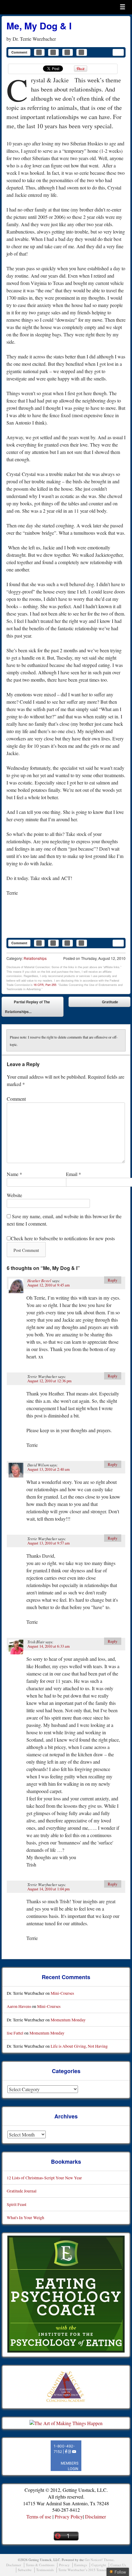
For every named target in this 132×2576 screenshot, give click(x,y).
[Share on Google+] (82, 52)
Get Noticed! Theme (99, 2560)
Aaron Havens (19, 2006)
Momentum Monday (68, 2020)
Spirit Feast (17, 2204)
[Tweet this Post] (53, 52)
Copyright (99, 2565)
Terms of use (39, 2516)
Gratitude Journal (22, 2191)
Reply (113, 1280)
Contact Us (118, 2565)
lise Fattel (15, 2033)
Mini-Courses (62, 1993)
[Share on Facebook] (39, 52)
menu (122, 7)
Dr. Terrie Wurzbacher (34, 39)
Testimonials (45, 2570)
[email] (118, 52)
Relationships (35, 958)
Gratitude (115, 1003)
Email (74, 1174)
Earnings (81, 2565)
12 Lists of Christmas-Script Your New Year (44, 2178)
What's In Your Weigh (25, 2217)
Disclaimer (95, 2516)
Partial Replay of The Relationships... (27, 1007)
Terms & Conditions (40, 2565)
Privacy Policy (69, 2516)
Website (14, 1195)
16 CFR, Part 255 (45, 985)
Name (14, 1174)
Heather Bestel (39, 1281)
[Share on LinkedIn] (68, 52)
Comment (19, 52)
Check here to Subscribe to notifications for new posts (63, 1238)
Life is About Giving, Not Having (79, 2046)
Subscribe (25, 2570)
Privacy (64, 2565)
